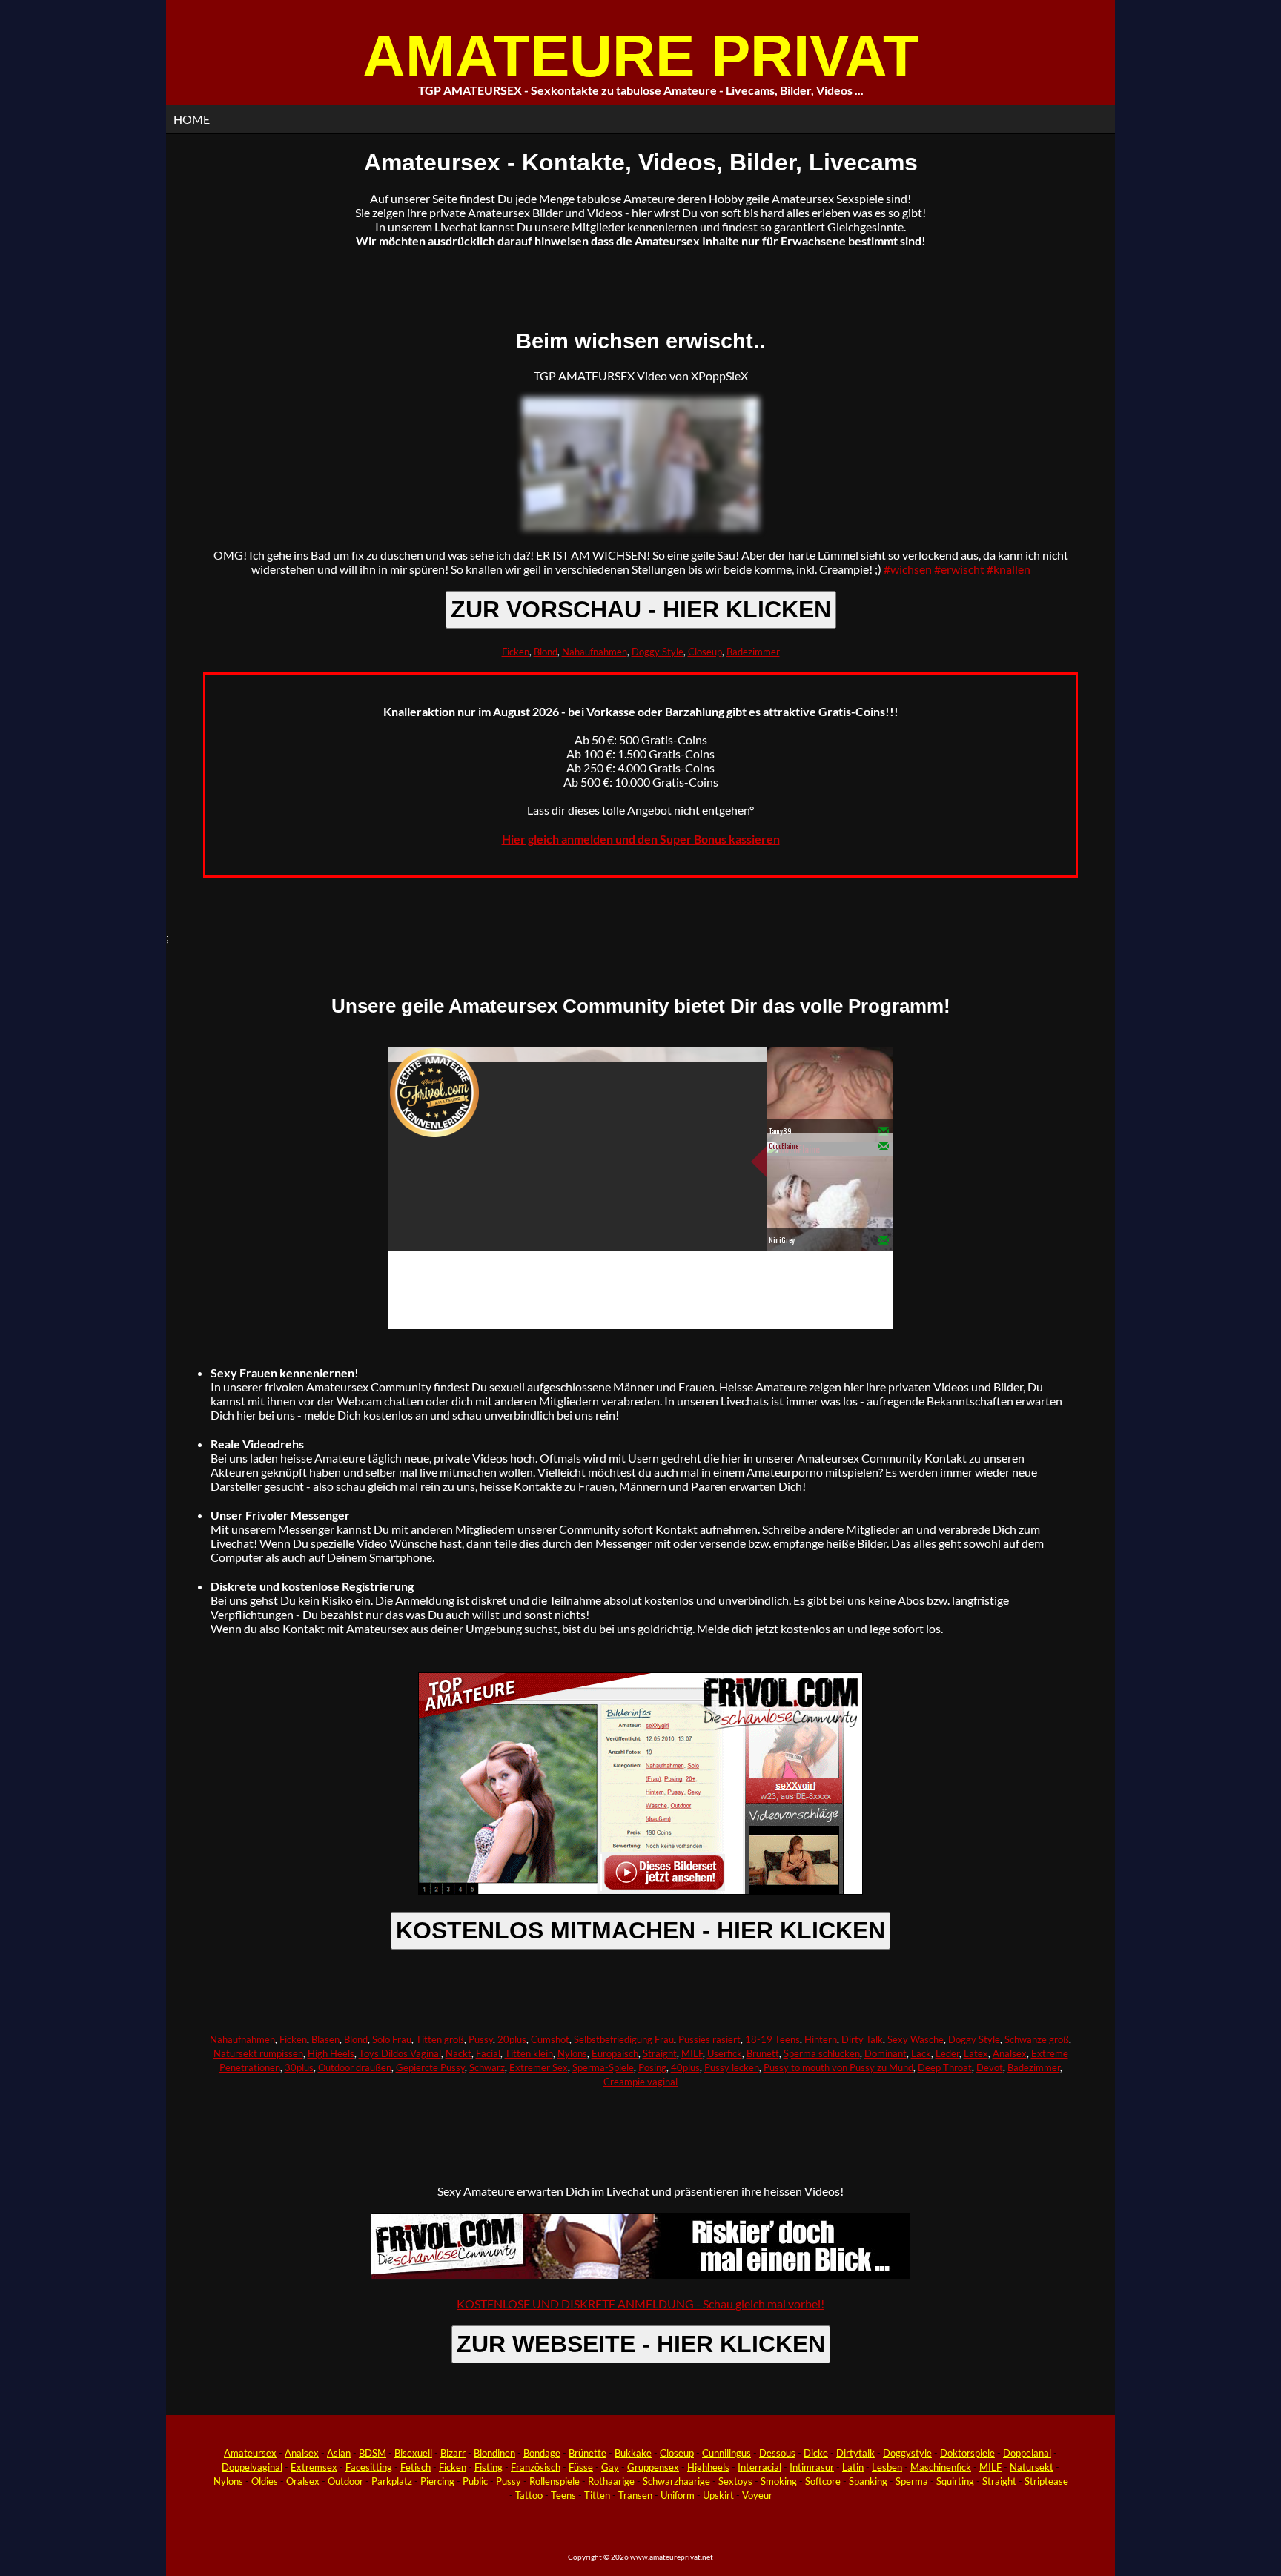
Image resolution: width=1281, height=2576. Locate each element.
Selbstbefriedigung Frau (624, 2039)
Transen (635, 2495)
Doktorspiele (967, 2453)
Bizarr (453, 2453)
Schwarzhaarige (676, 2481)
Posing (652, 2067)
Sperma (912, 2481)
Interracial (759, 2467)
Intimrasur (812, 2467)
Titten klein (529, 2053)
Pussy (481, 2039)
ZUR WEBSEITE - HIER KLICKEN (641, 2344)
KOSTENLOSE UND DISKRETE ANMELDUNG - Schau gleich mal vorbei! (640, 2304)
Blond (546, 652)
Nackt (459, 2053)
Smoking (779, 2481)
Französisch (536, 2467)
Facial (488, 2053)
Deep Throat (945, 2067)
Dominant (886, 2053)
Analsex (1010, 2053)
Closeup (705, 652)
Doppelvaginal (252, 2467)
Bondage (542, 2453)
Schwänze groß (1037, 2039)
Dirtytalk (855, 2453)
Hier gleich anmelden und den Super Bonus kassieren (641, 839)
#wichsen (908, 569)
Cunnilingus (726, 2453)
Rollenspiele (555, 2481)
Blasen (325, 2039)
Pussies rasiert (709, 2039)
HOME (192, 119)
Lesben (887, 2467)
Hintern (821, 2039)
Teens (563, 2495)
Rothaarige (611, 2481)
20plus (512, 2039)
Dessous (777, 2453)
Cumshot (550, 2039)
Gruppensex (653, 2467)
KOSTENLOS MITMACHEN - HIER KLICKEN (640, 1930)
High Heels (331, 2053)
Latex (976, 2053)
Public (475, 2481)
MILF (692, 2053)
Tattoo (529, 2495)
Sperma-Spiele (603, 2067)
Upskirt (718, 2495)
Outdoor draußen (355, 2067)
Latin (853, 2467)
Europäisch (615, 2053)
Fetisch (416, 2467)
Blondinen (494, 2453)
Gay (610, 2467)
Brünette (587, 2453)
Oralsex (303, 2481)
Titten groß (440, 2039)
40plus (685, 2067)
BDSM (373, 2453)
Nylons (572, 2053)
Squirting (955, 2481)
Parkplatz (392, 2481)
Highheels (708, 2467)
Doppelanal (1027, 2453)
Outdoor (345, 2481)
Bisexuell (413, 2453)
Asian (339, 2453)
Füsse (581, 2467)
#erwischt (959, 569)
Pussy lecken (732, 2067)
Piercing (437, 2481)
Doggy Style (658, 652)
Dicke (816, 2453)
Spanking (868, 2481)
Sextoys (735, 2481)
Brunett (763, 2053)
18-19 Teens (772, 2039)
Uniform (678, 2495)
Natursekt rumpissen (258, 2053)
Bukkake (633, 2453)
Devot (990, 2067)
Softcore (823, 2481)
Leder (947, 2053)
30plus (299, 2067)
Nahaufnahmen (595, 652)
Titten (597, 2495)
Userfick (725, 2053)
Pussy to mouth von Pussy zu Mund (838, 2067)
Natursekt (1032, 2467)
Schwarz (487, 2067)
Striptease (1046, 2481)
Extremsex (314, 2467)
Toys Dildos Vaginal (400, 2053)
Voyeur (757, 2495)
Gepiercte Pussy (430, 2067)
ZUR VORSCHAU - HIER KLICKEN (641, 609)
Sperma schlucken (822, 2053)
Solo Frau (392, 2039)
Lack (921, 2053)
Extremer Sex (539, 2067)
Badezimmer (753, 652)
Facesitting (369, 2467)
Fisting (489, 2467)
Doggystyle (907, 2453)
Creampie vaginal (640, 2082)
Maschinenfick (941, 2467)
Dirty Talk (862, 2039)
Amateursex (250, 2453)
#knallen (1009, 569)
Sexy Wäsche (916, 2039)
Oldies (265, 2481)
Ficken (516, 652)
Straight (660, 2053)
